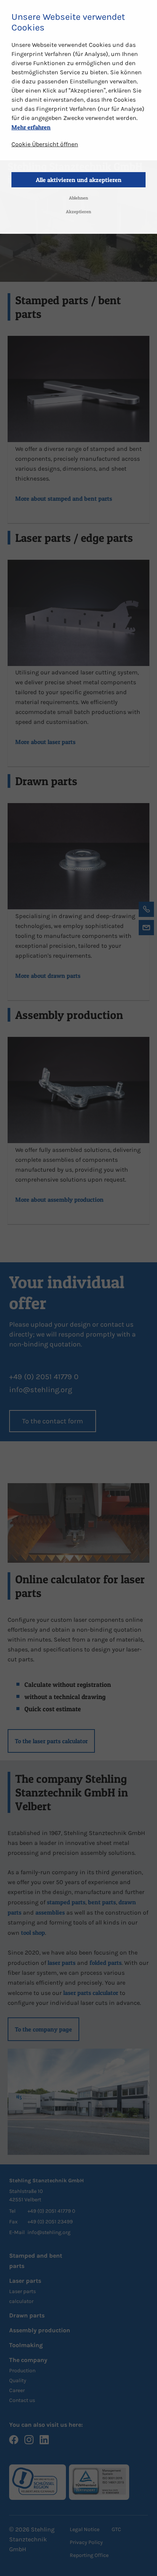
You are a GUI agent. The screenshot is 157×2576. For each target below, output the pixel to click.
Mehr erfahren (31, 127)
